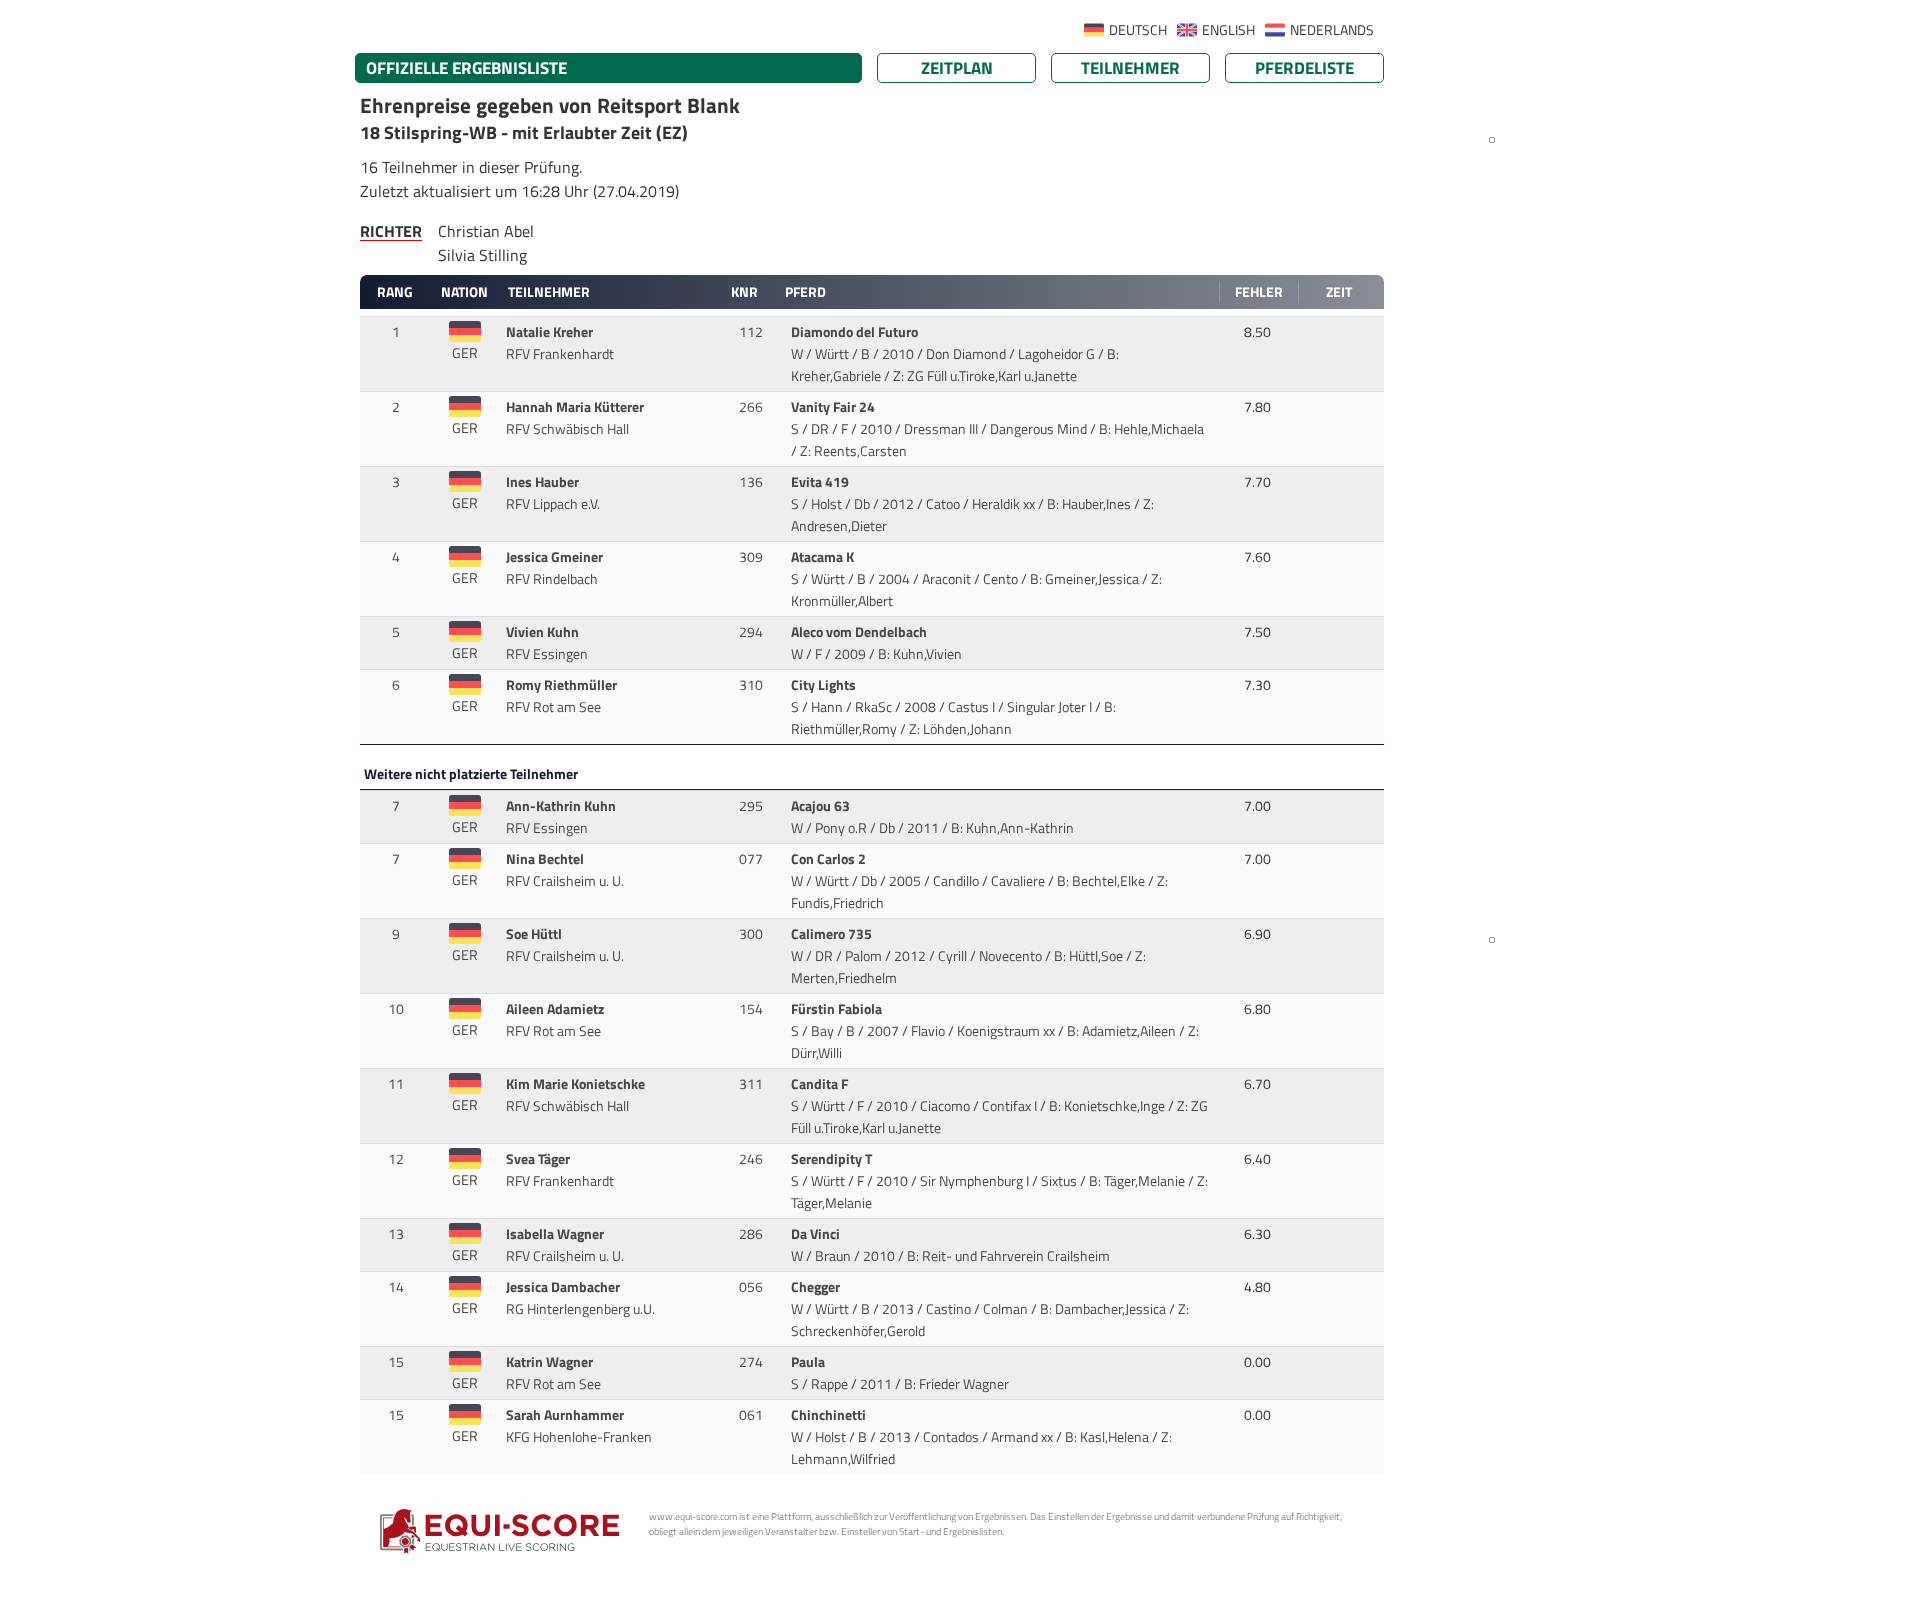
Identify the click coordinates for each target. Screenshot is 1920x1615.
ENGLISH (1228, 30)
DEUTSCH (1138, 30)
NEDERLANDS (1332, 30)
